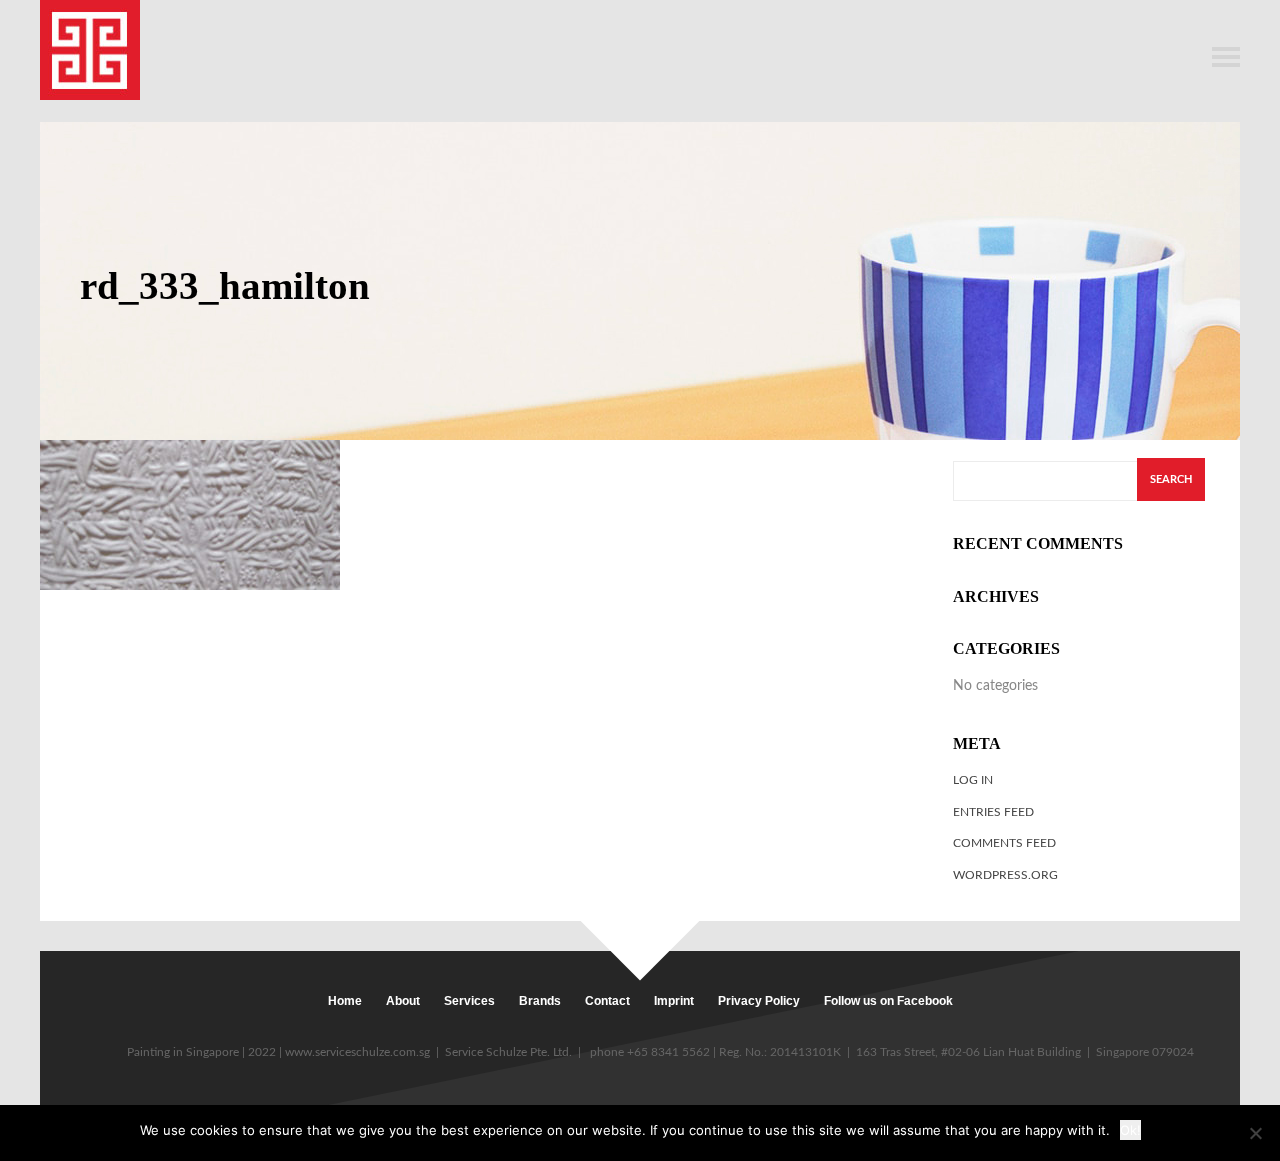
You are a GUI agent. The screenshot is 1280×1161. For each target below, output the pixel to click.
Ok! (1130, 1130)
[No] (1255, 1133)
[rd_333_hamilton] (190, 514)
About (403, 1001)
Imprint (674, 1001)
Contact (607, 1001)
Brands (540, 1001)
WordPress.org (1005, 875)
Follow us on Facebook (888, 1001)
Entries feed (993, 812)
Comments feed (1004, 843)
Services (469, 1001)
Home (345, 1001)
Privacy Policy (759, 1001)
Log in (973, 780)
